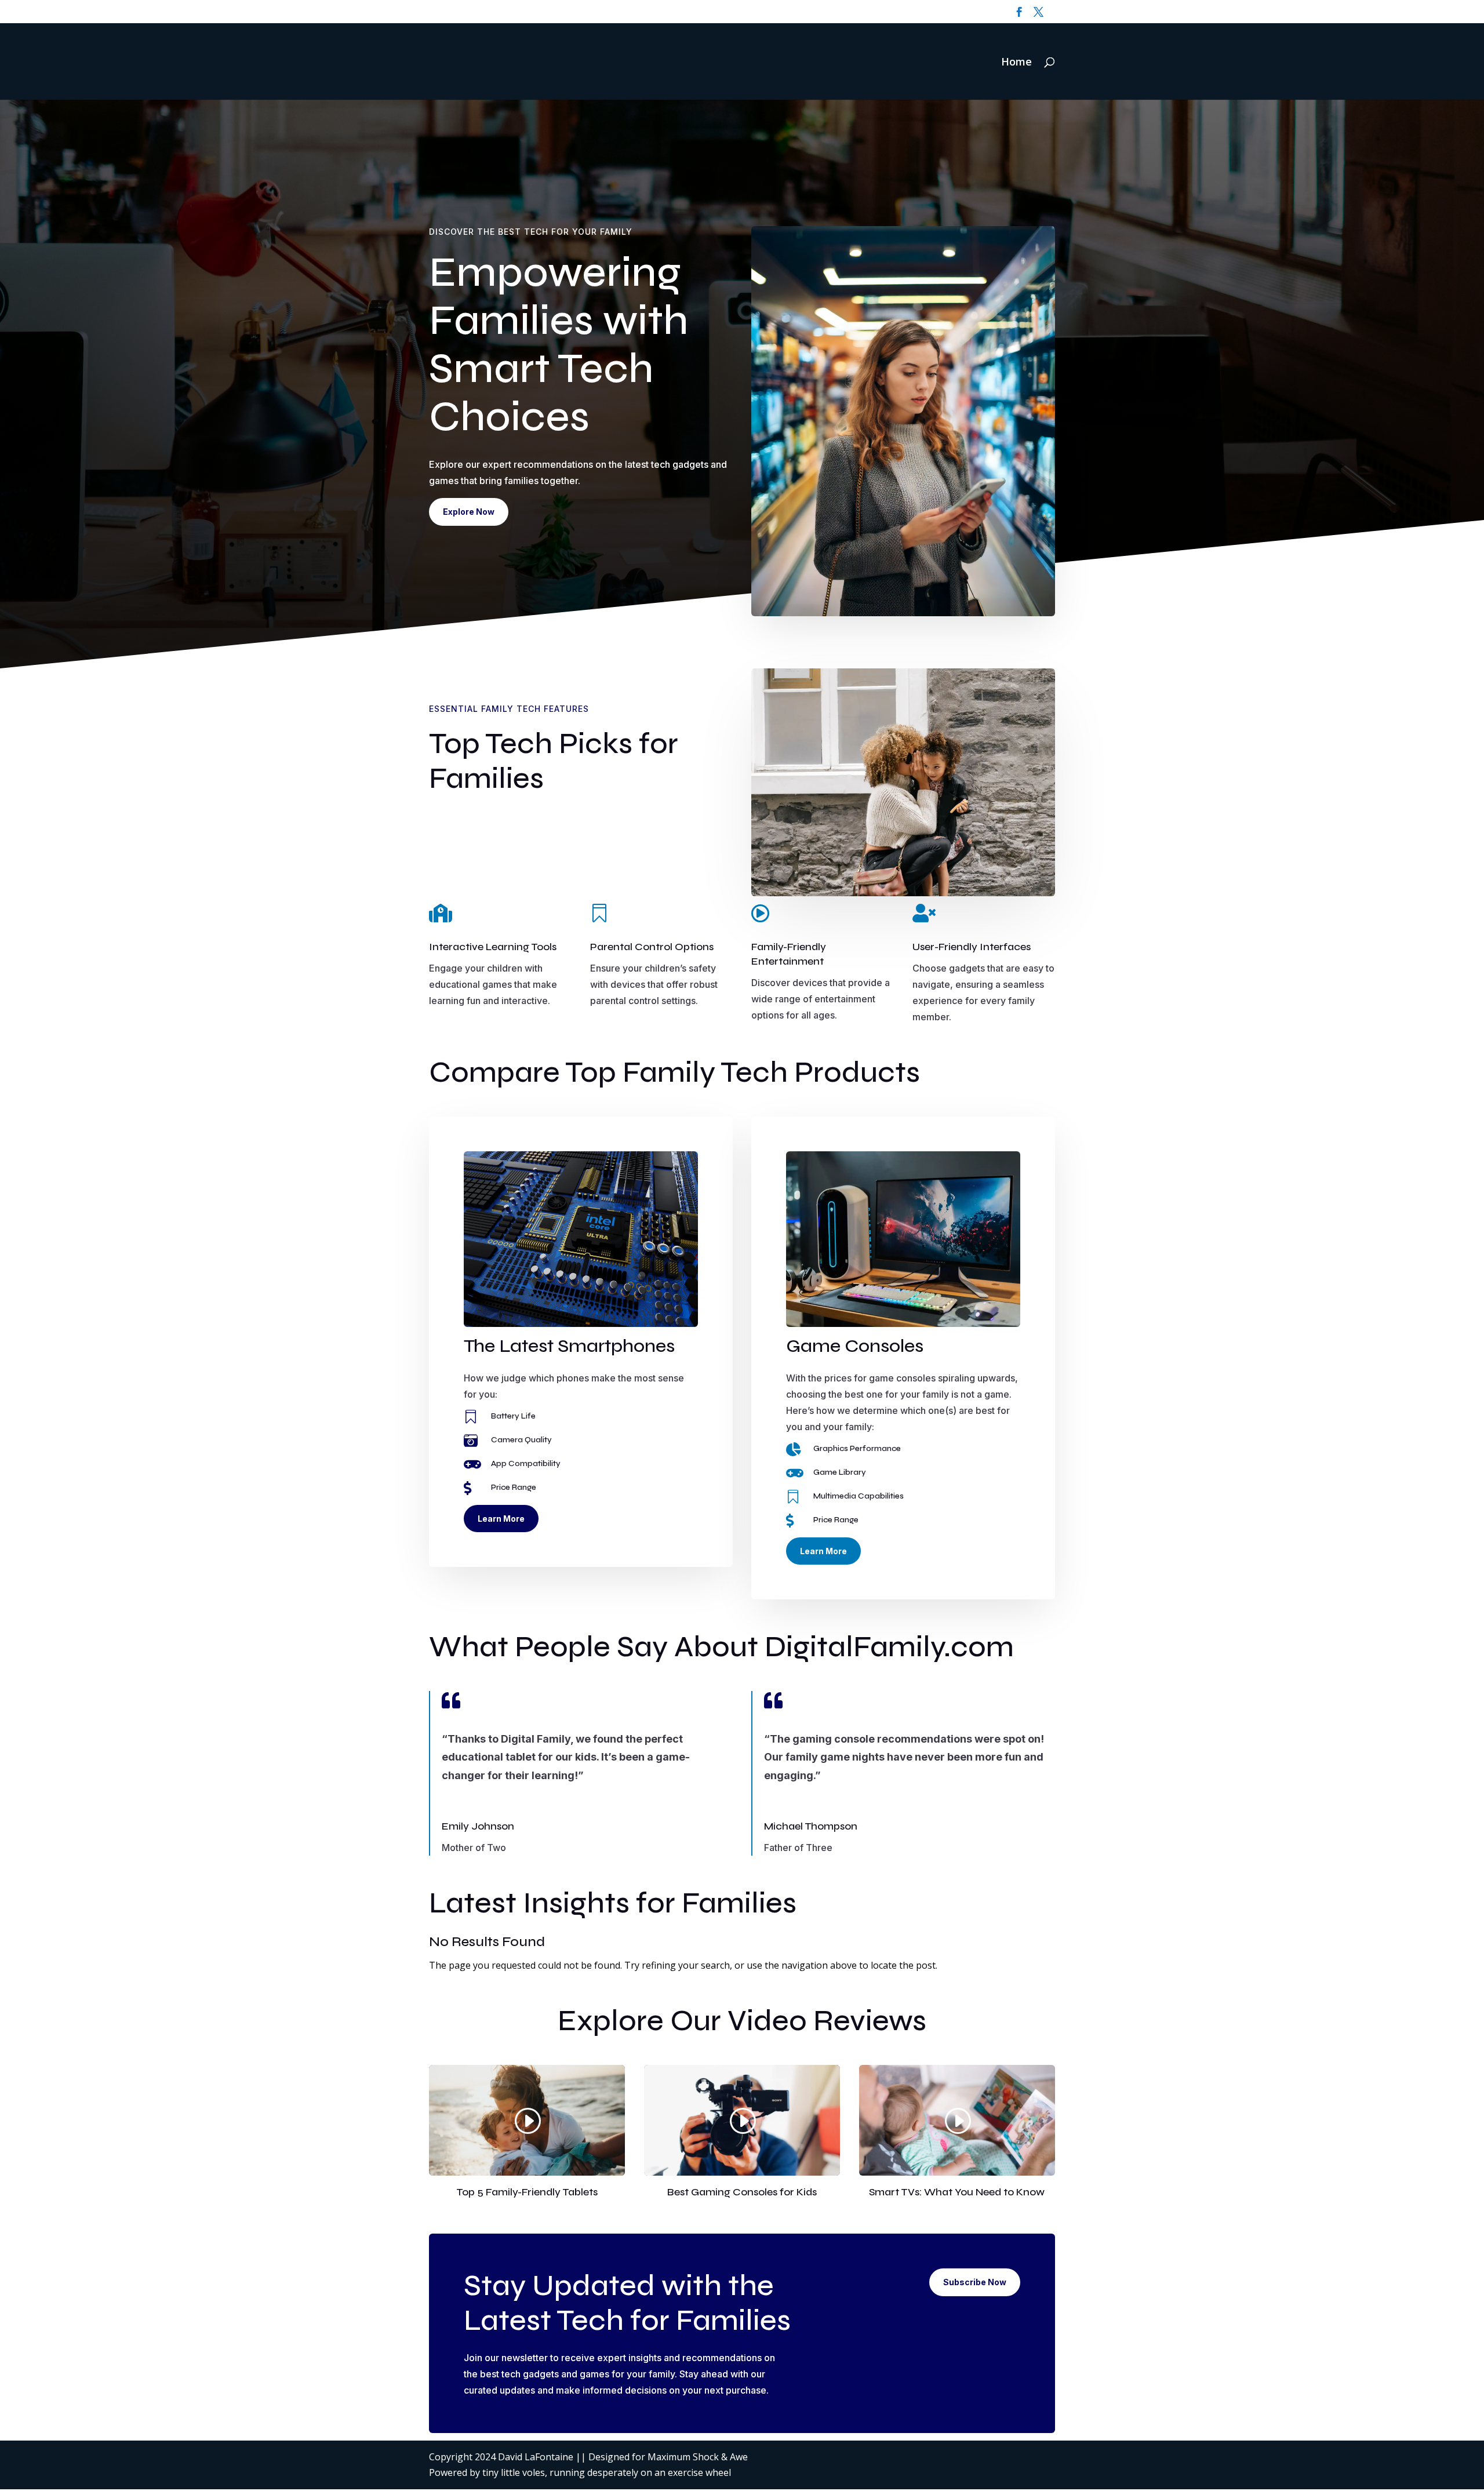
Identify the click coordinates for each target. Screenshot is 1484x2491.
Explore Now (469, 512)
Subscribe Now (975, 2282)
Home (1016, 63)
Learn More (501, 1519)
